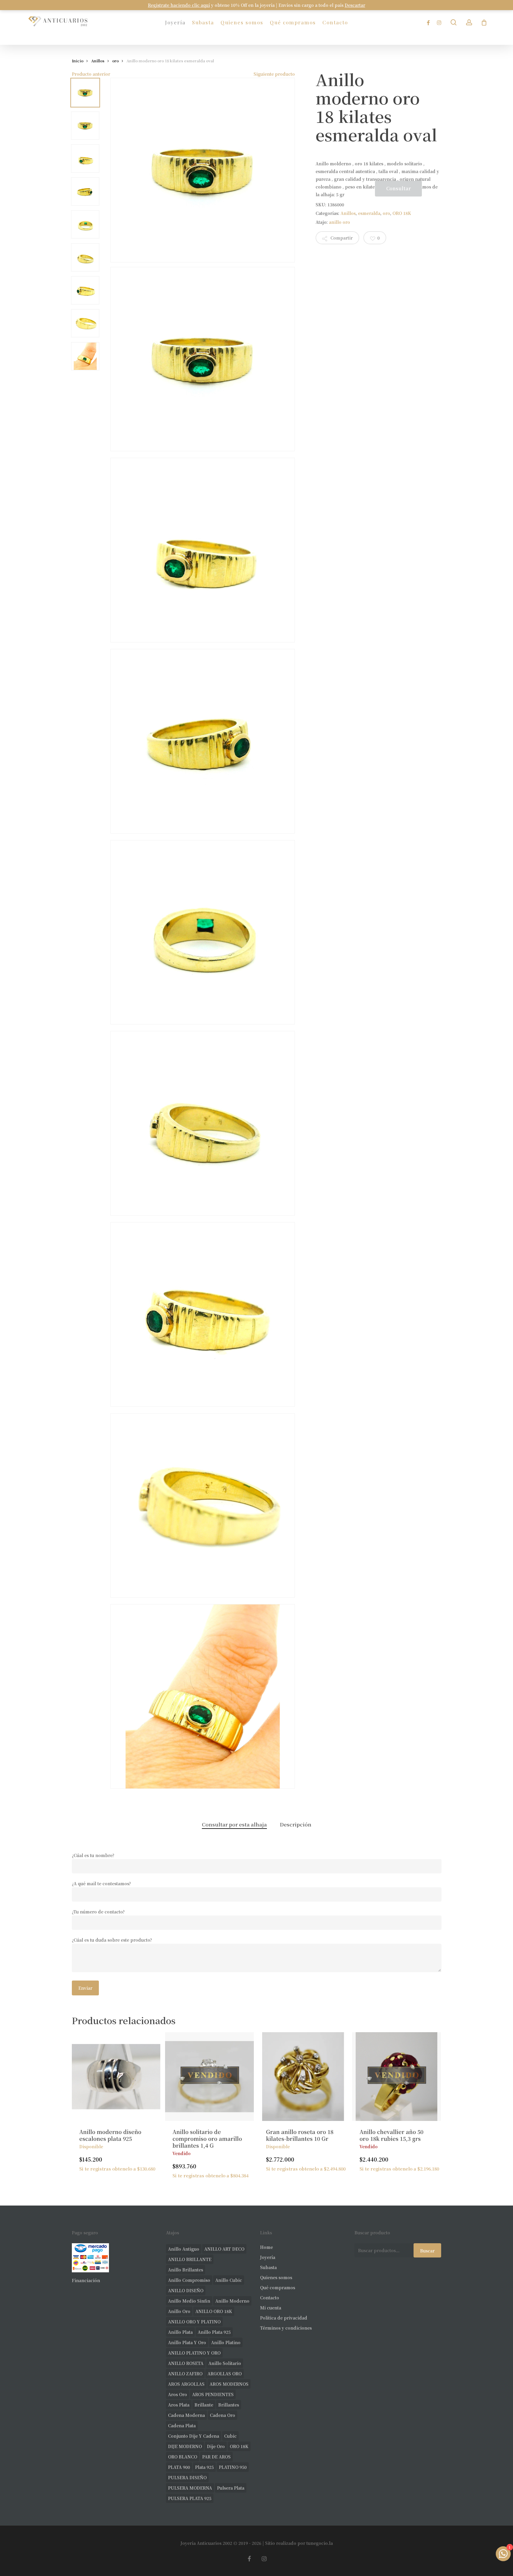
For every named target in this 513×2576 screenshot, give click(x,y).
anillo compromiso (189, 2280)
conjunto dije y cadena (194, 2436)
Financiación (86, 2280)
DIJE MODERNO (185, 2446)
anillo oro (339, 222)
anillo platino (226, 2342)
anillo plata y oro (187, 2342)
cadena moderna (186, 2415)
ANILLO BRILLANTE (190, 2259)
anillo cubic (229, 2280)
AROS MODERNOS (229, 2384)
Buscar (427, 2251)
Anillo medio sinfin (189, 2301)
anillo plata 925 (214, 2332)
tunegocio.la (320, 2543)
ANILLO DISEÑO (186, 2290)
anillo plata (180, 2332)
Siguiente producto (274, 74)
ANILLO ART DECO (224, 2249)
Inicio (78, 61)
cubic (230, 2436)
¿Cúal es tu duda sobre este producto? (112, 1940)
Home (266, 2247)
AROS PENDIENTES (213, 2394)
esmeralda (369, 213)
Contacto (270, 2298)
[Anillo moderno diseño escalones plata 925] (116, 2077)
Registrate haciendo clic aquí (179, 5)
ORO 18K (402, 213)
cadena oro (223, 2415)
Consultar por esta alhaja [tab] (234, 1824)
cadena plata (182, 2426)
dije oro (216, 2446)
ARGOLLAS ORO (225, 2374)
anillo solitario (225, 2363)
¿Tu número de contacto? (98, 1912)
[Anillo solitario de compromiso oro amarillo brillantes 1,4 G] (209, 2077)
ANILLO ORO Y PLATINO (194, 2322)
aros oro (178, 2394)
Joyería (268, 2257)
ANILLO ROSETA (186, 2363)
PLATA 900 (179, 2467)
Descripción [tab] (296, 1824)
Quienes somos (276, 2277)
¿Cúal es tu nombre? (93, 1855)
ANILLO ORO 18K (214, 2311)
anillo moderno (232, 2301)
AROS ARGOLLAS (186, 2384)
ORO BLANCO (183, 2457)
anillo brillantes (186, 2270)
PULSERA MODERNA (190, 2488)
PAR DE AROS (216, 2457)
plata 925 (204, 2467)
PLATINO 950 (233, 2467)
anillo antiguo (184, 2249)
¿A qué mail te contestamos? (101, 1883)
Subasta (268, 2267)
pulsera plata (231, 2488)
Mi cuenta (271, 2308)
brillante (204, 2405)
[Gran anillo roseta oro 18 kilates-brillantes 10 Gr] (303, 2077)
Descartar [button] (355, 5)
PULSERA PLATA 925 (190, 2498)
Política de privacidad (284, 2318)
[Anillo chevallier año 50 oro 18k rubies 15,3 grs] (396, 2077)
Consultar (399, 188)
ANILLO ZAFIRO (185, 2374)
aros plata (179, 2405)
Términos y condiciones (286, 2328)
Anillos (98, 61)
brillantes (229, 2405)
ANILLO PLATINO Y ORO (194, 2353)
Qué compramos (278, 2287)
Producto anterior (91, 74)
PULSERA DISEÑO (187, 2477)
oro (115, 61)
